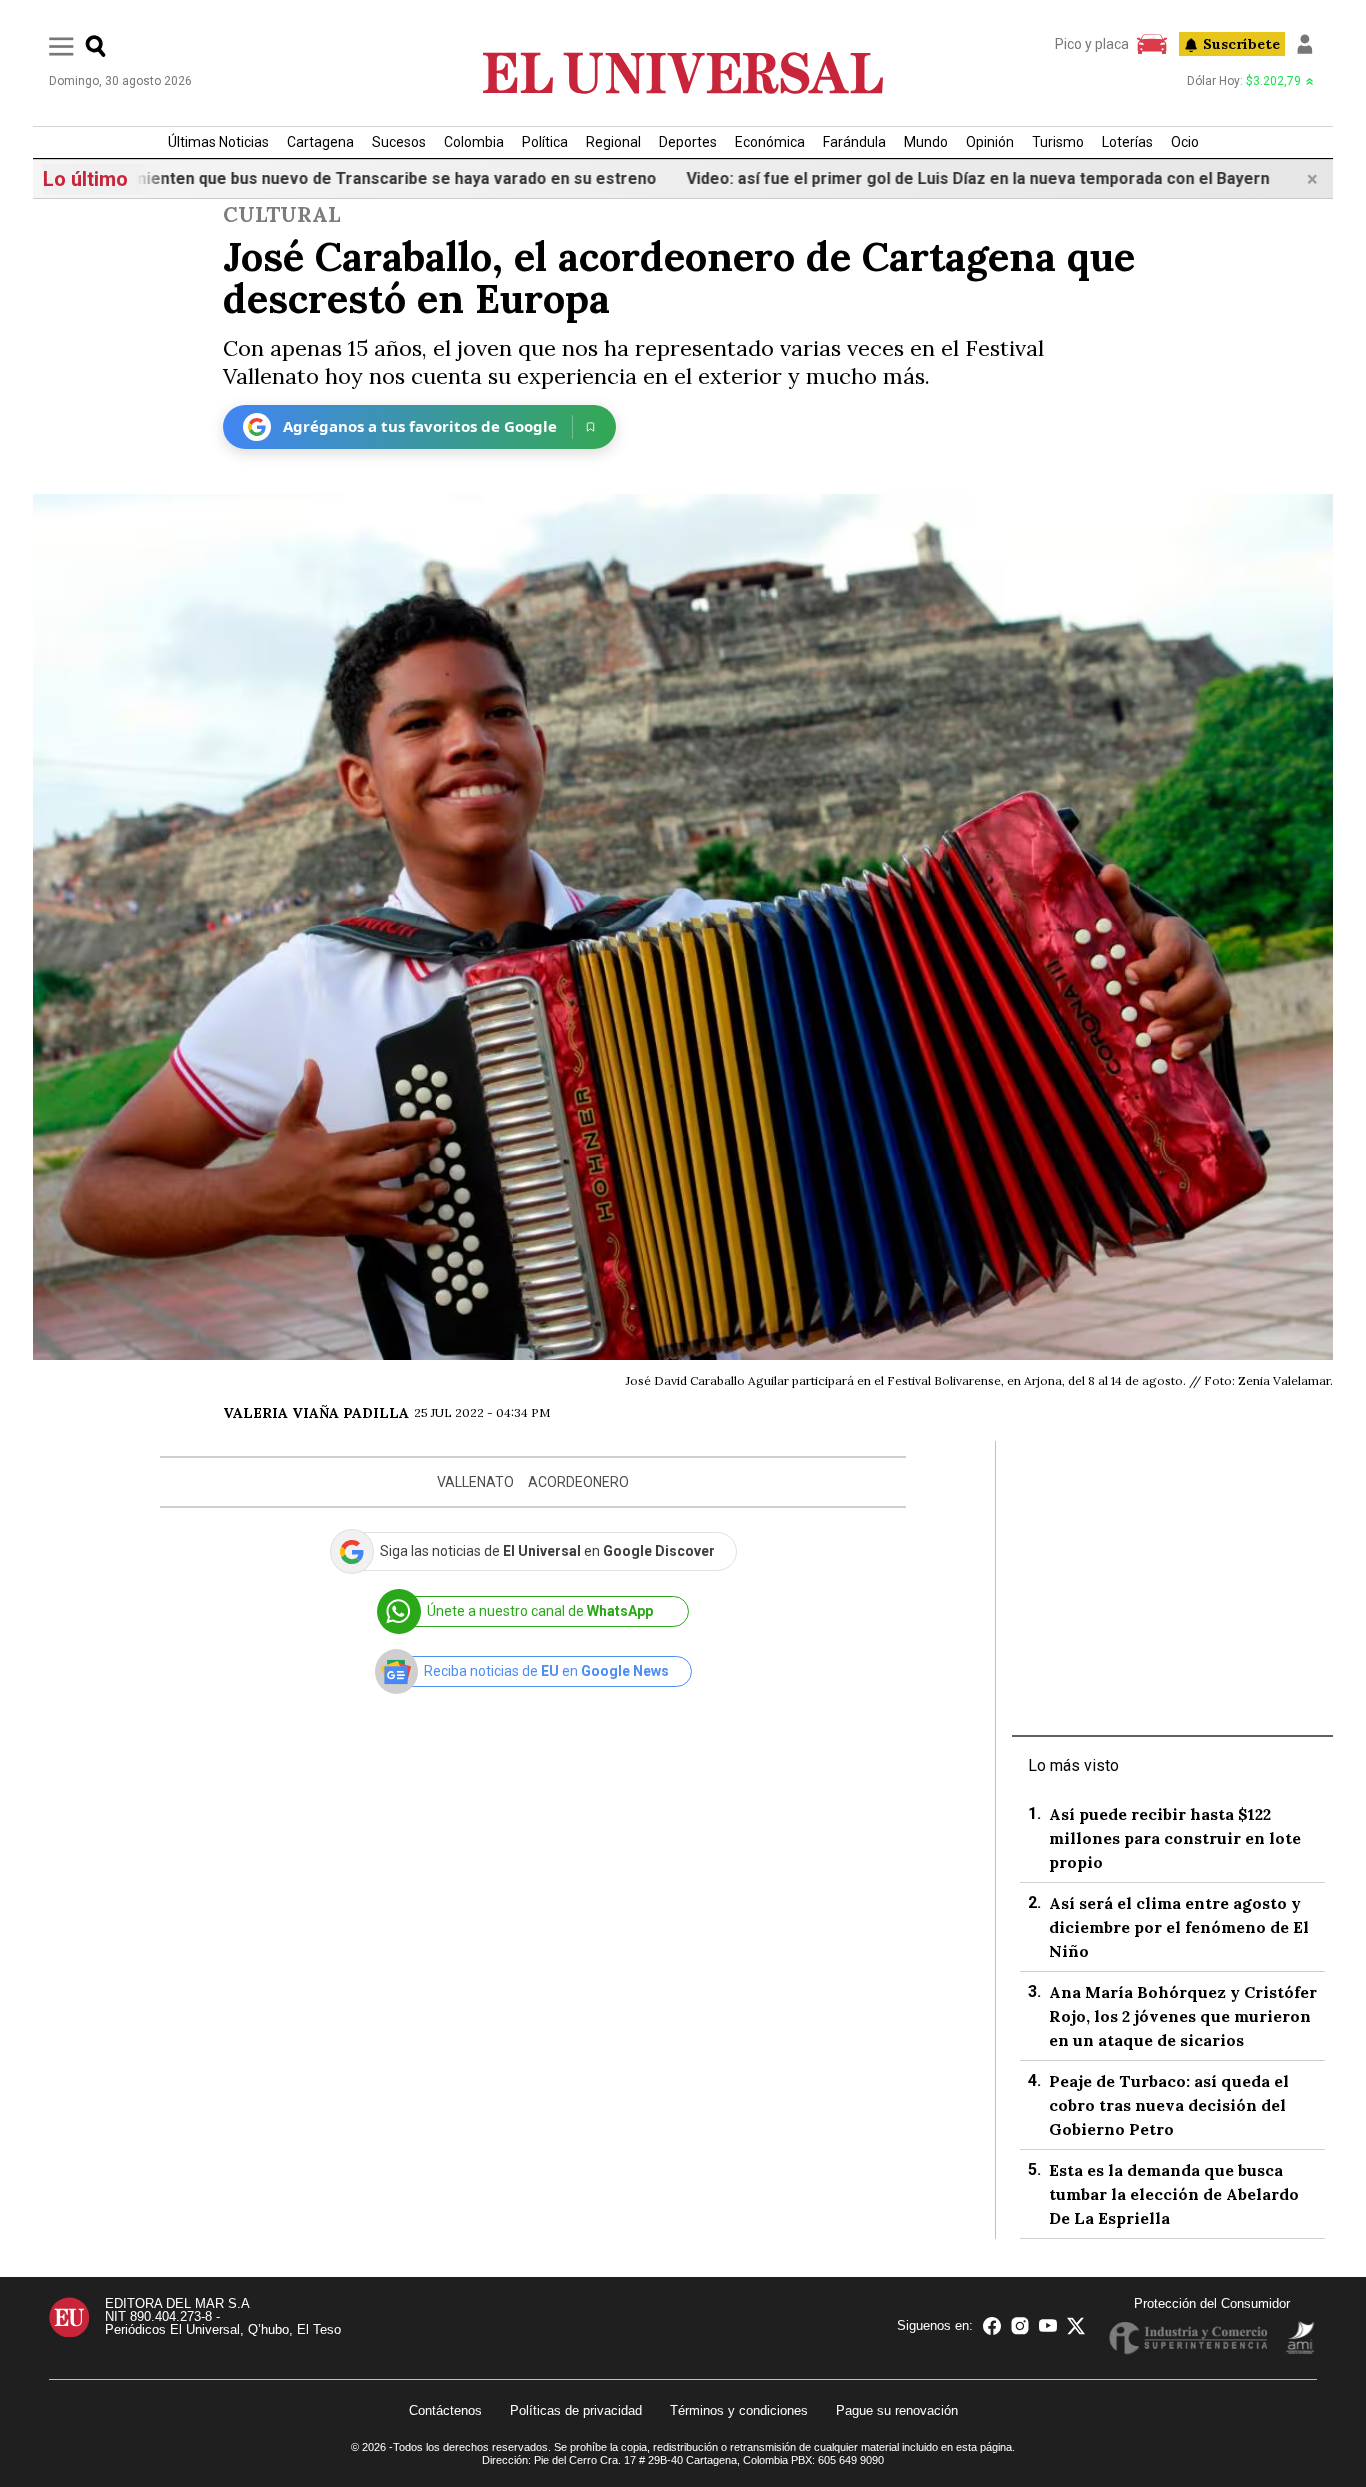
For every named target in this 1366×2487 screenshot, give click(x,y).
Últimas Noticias (218, 142)
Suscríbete (1241, 44)
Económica (770, 142)
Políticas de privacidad (576, 2410)
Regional (613, 142)
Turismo (1058, 142)
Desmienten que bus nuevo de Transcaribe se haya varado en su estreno (303, 178)
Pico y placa (1092, 44)
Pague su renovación (897, 2410)
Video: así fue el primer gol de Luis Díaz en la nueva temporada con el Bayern (901, 178)
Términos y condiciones (739, 2410)
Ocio (1185, 142)
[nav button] (61, 45)
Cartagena (320, 142)
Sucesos (399, 142)
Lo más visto (1073, 1765)
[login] (1305, 44)
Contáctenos (445, 2410)
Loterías (1127, 142)
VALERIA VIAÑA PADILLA (316, 1413)
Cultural (281, 214)
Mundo (926, 142)
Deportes (688, 142)
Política (545, 142)
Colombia (474, 142)
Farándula (854, 142)
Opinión (990, 142)
